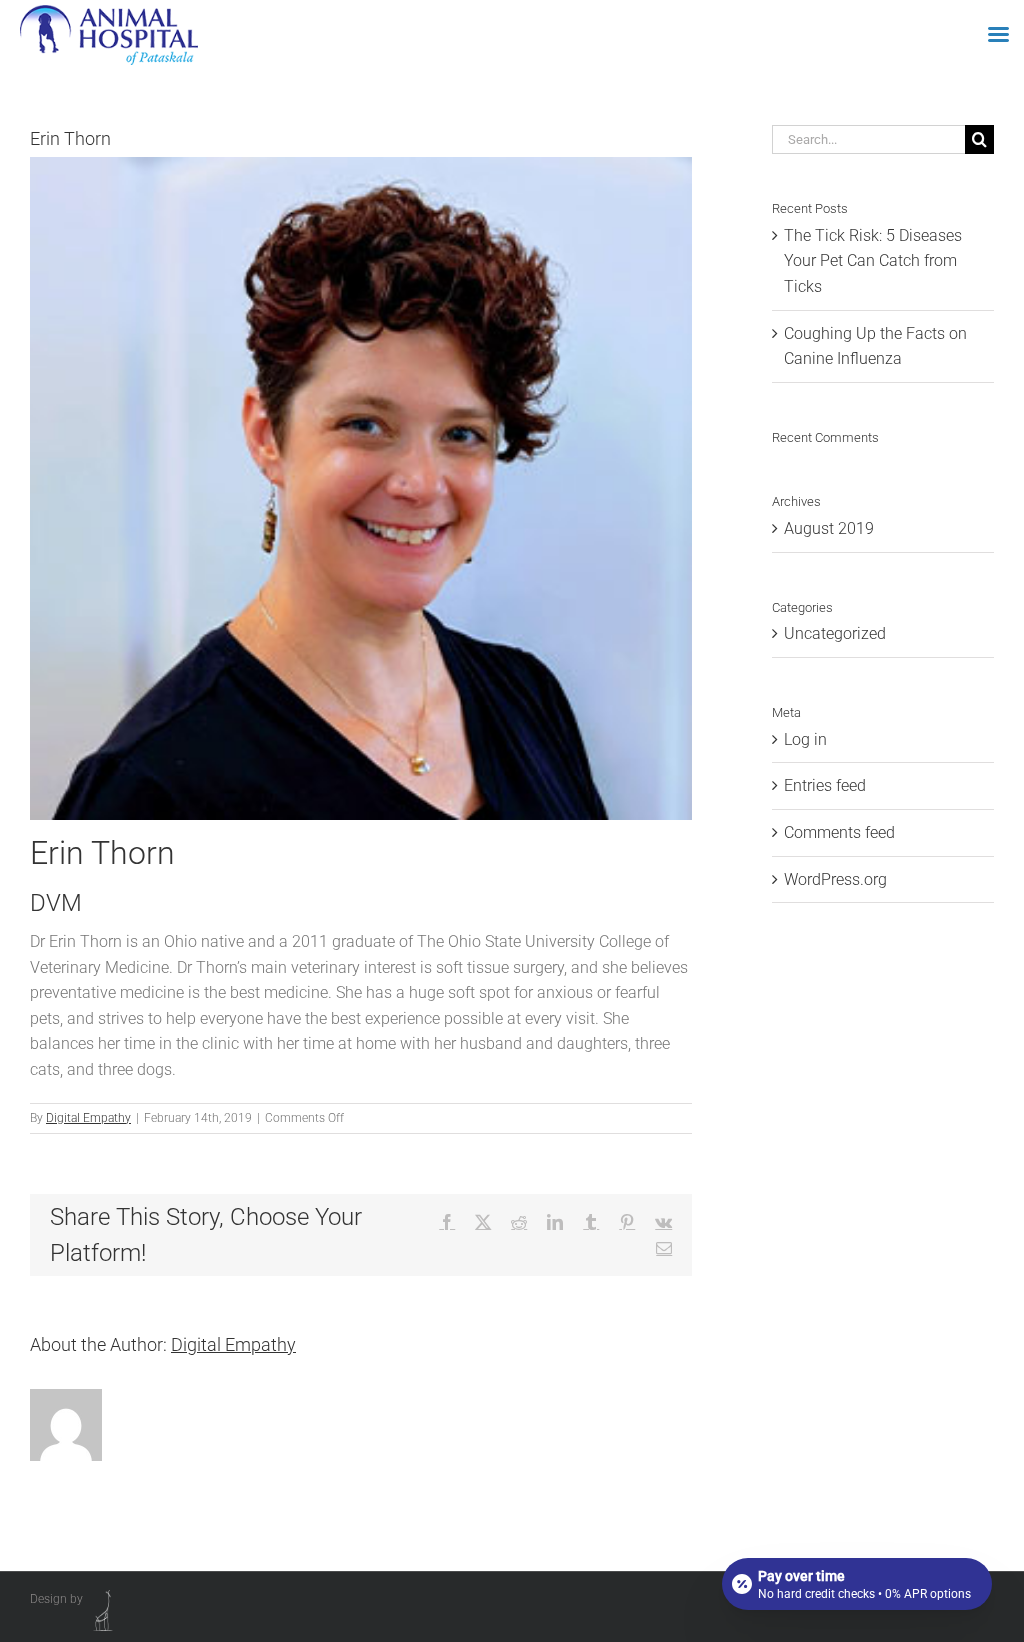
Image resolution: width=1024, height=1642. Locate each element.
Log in (805, 739)
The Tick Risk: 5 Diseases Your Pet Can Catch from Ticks (873, 261)
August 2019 (829, 528)
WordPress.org (835, 879)
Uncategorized (835, 633)
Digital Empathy (88, 1118)
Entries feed (825, 785)
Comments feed (839, 832)
